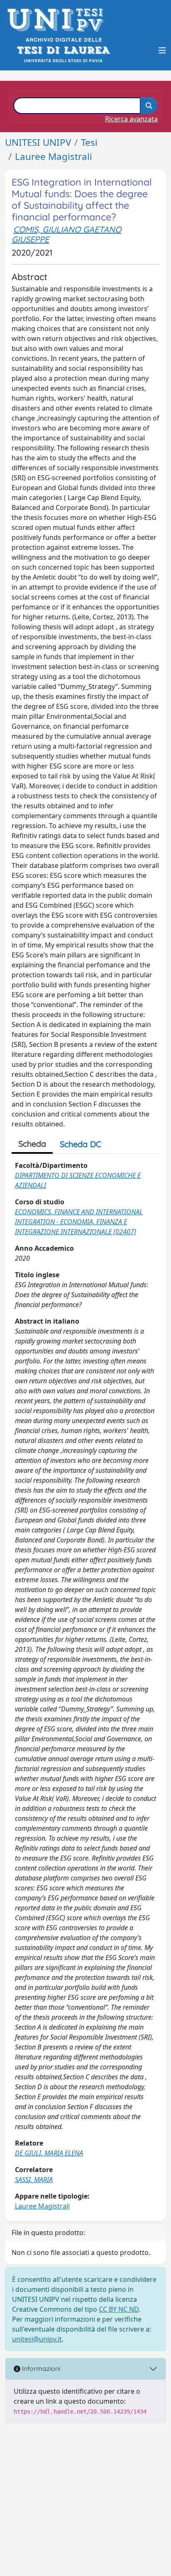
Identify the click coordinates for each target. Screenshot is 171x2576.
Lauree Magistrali (54, 156)
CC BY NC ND (119, 2309)
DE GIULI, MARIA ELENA (49, 2153)
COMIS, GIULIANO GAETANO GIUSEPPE (66, 234)
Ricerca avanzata (131, 119)
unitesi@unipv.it (37, 2339)
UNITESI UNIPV (38, 142)
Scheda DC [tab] (81, 1144)
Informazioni (40, 2368)
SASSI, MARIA (34, 2180)
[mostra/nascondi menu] (162, 51)
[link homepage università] (63, 50)
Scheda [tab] (32, 1144)
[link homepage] (58, 20)
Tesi (89, 142)
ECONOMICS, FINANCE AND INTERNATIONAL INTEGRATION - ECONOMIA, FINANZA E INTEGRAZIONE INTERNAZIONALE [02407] (79, 1222)
